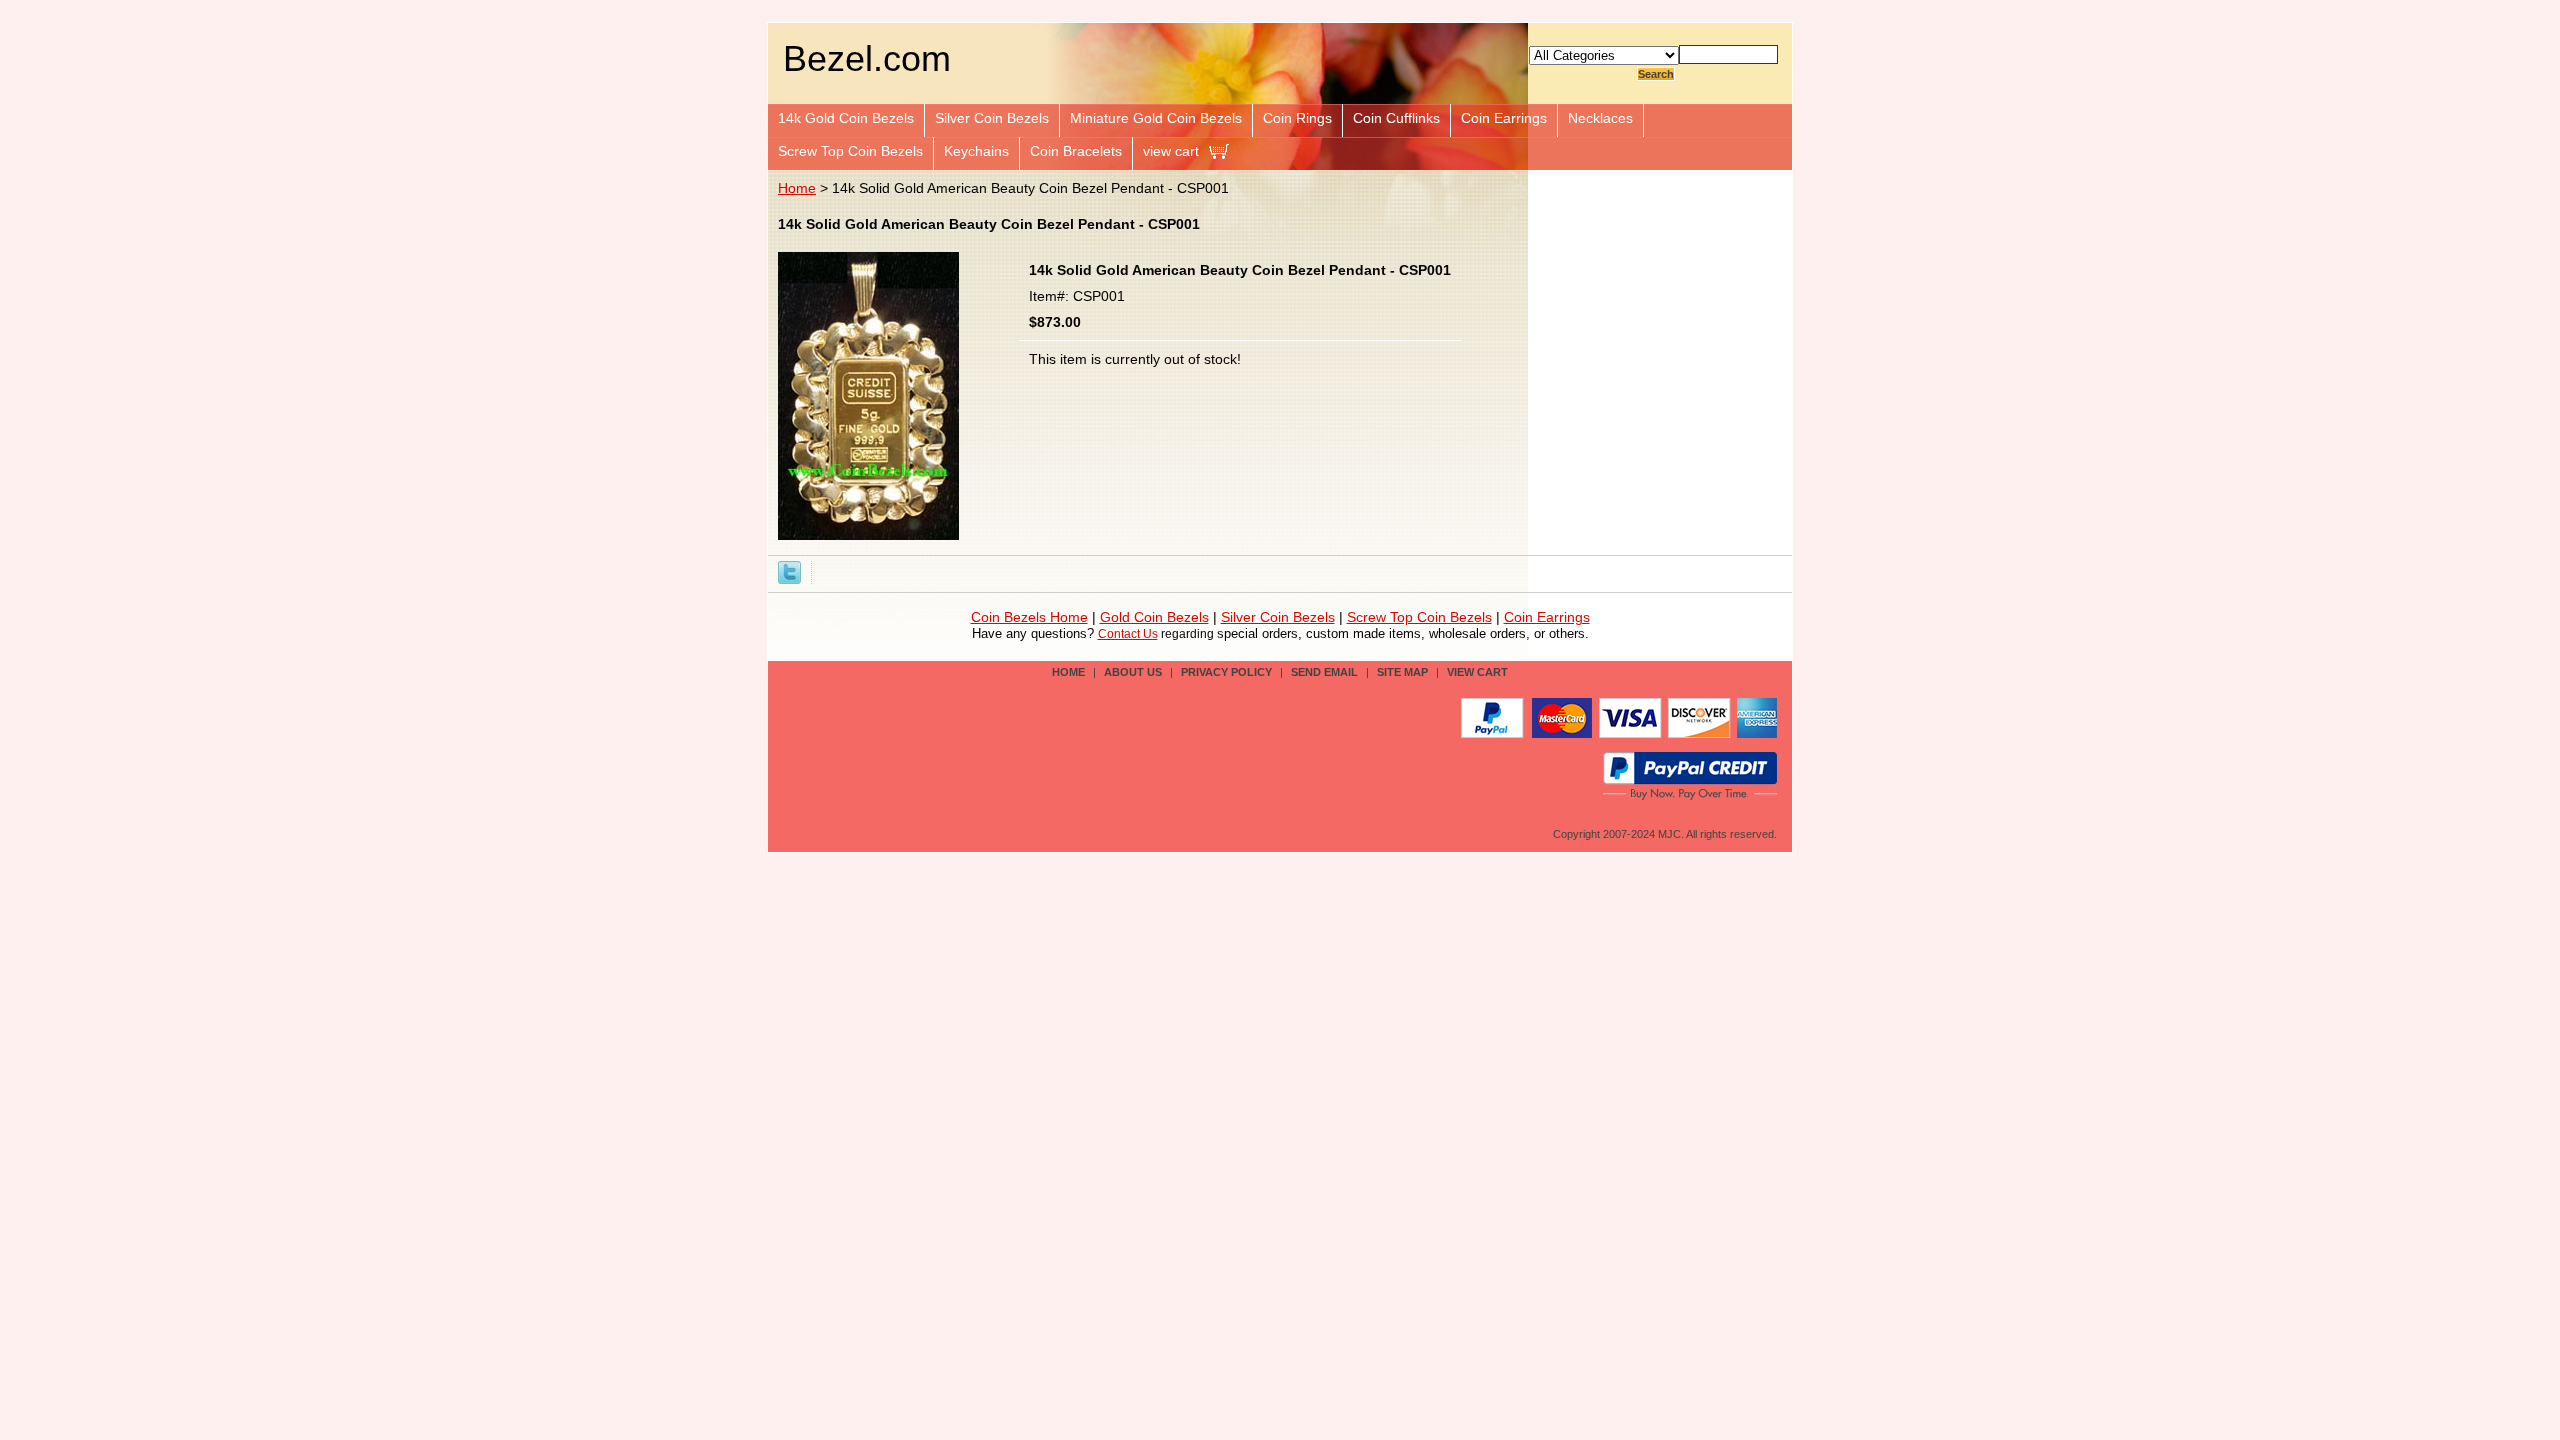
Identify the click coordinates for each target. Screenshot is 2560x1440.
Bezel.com (867, 58)
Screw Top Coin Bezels (850, 151)
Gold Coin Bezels (1154, 617)
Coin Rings (1297, 118)
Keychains (976, 151)
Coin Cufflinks (1396, 118)
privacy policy (1226, 672)
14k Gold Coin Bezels (846, 118)
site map (1402, 672)
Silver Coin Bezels (992, 118)
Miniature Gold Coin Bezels (1156, 118)
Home (797, 188)
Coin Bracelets (1076, 151)
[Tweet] (789, 571)
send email (1324, 672)
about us (1133, 672)
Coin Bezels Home (1029, 617)
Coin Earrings (1504, 118)
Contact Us (1128, 634)
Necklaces (1600, 118)
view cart (1171, 151)
